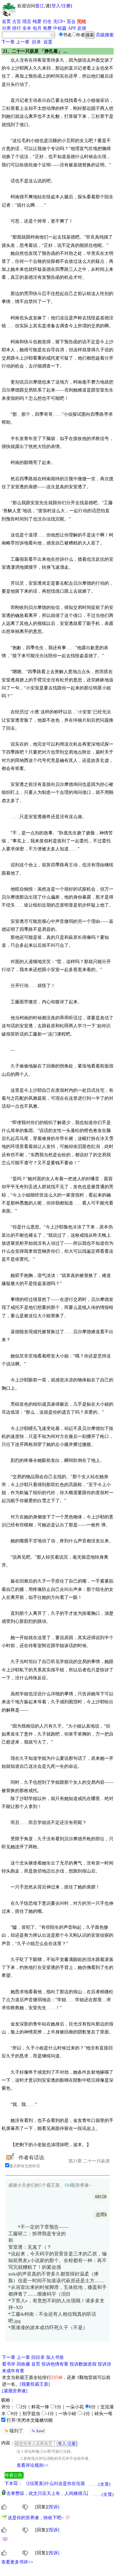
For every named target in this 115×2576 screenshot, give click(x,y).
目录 (36, 42)
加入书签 (55, 2357)
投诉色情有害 (55, 2364)
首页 (6, 22)
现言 (27, 22)
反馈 (82, 28)
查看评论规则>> (33, 2465)
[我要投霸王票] (35, 2384)
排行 (17, 28)
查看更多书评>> (17, 2562)
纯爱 (37, 22)
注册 (66, 6)
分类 (6, 28)
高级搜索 (105, 35)
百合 (71, 22)
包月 (37, 28)
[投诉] (53, 2507)
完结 (81, 22)
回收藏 (23, 2364)
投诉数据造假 (83, 2364)
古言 (17, 22)
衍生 (47, 22)
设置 (48, 42)
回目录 (38, 2357)
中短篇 (60, 28)
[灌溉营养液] (15, 2391)
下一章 (8, 42)
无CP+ (59, 22)
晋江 (40, 6)
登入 (56, 6)
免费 (47, 28)
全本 (27, 28)
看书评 (9, 2364)
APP (72, 28)
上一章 (23, 42)
